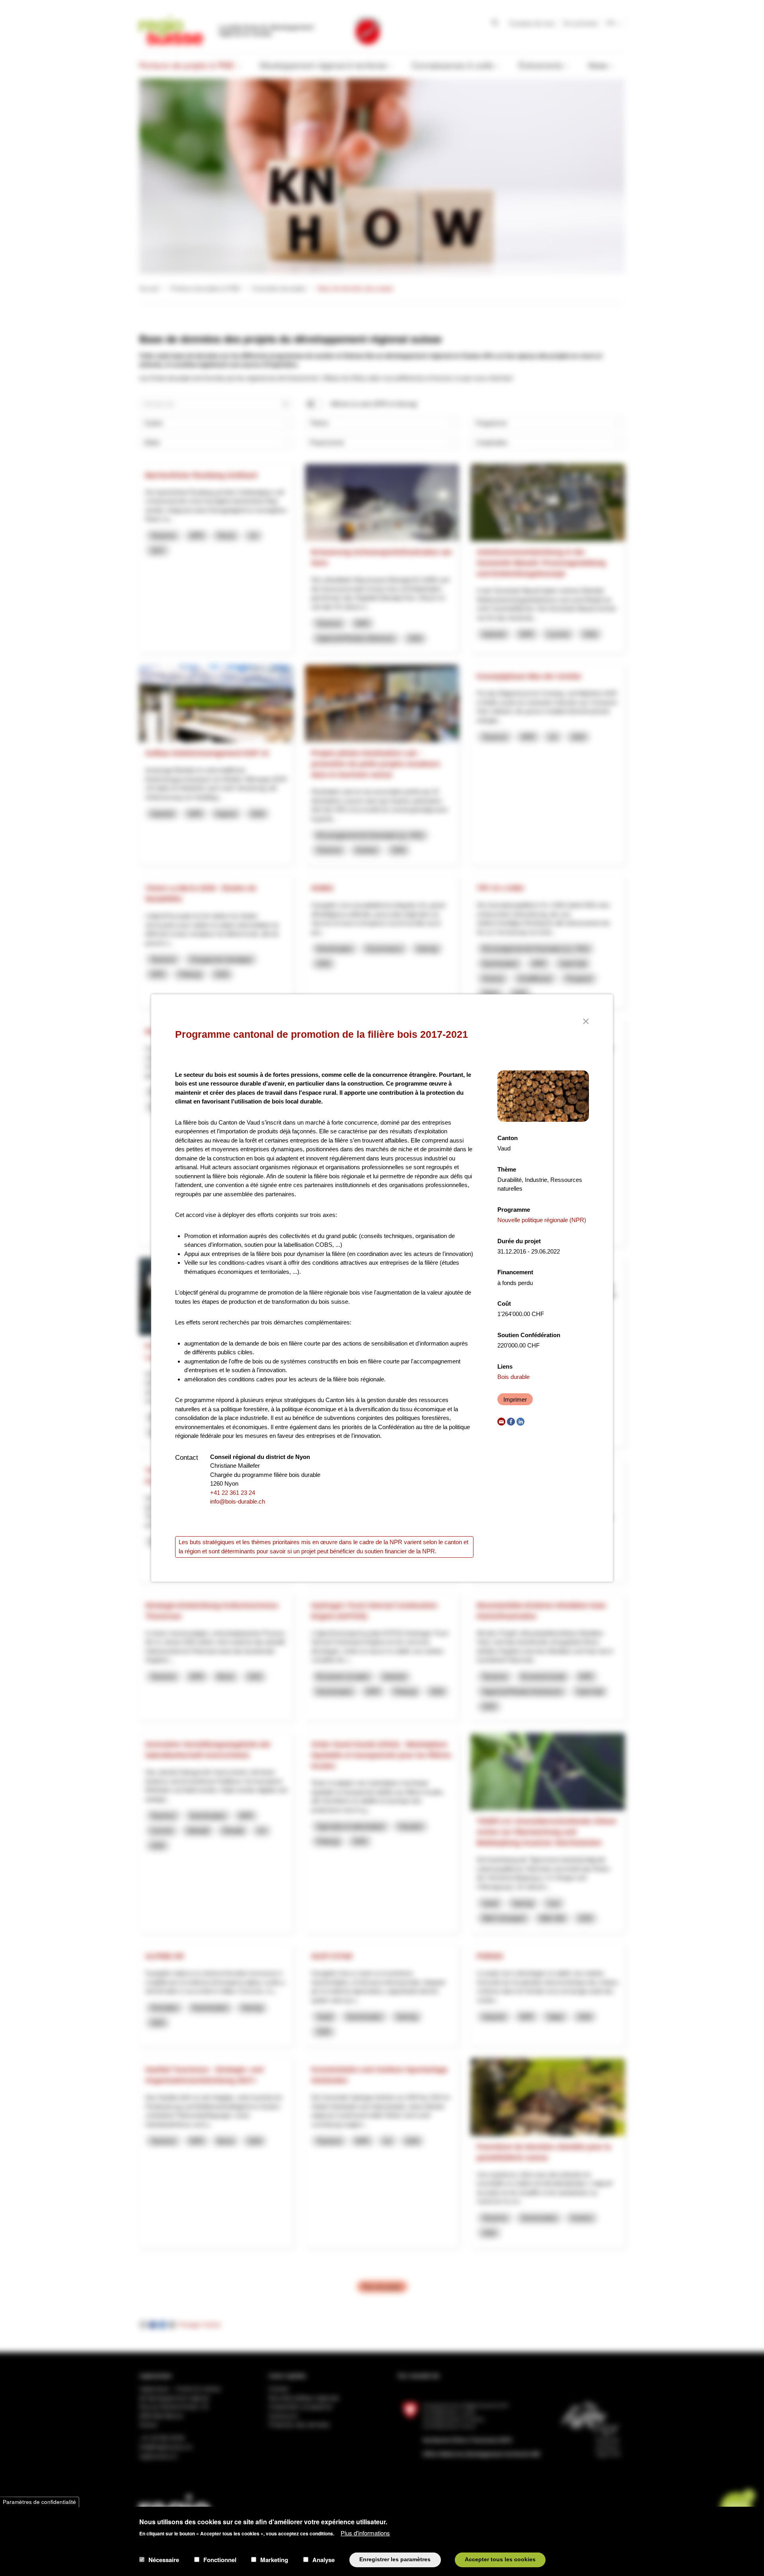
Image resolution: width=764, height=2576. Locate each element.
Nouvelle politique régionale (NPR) (542, 1220)
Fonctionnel (220, 2560)
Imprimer (515, 1399)
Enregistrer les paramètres (395, 2559)
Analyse (324, 2560)
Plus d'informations (365, 2532)
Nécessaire (164, 2560)
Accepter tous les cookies (500, 2559)
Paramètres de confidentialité (39, 2502)
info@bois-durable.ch (238, 1501)
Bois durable (514, 1377)
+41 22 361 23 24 (233, 1493)
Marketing (274, 2560)
